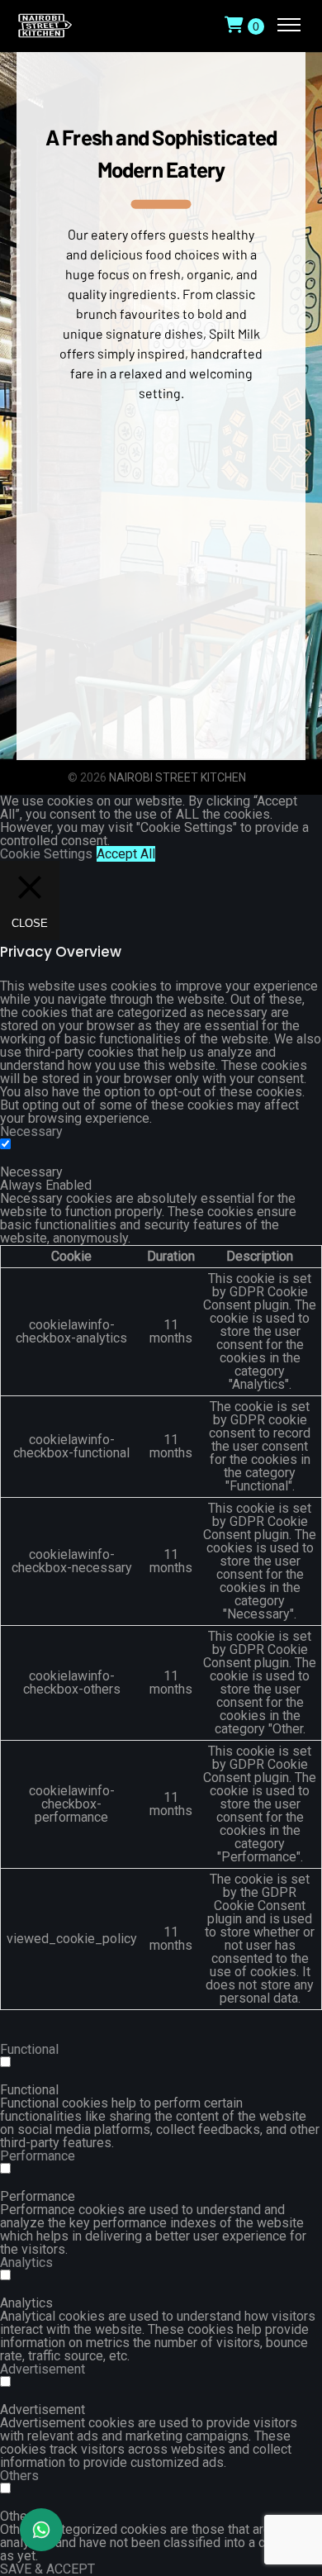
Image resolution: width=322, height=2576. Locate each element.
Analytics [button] (26, 2262)
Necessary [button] (31, 1131)
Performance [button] (38, 2156)
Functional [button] (29, 2049)
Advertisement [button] (43, 2369)
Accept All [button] (126, 854)
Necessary (31, 1172)
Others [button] (19, 2476)
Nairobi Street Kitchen (178, 777)
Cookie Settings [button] (46, 854)
